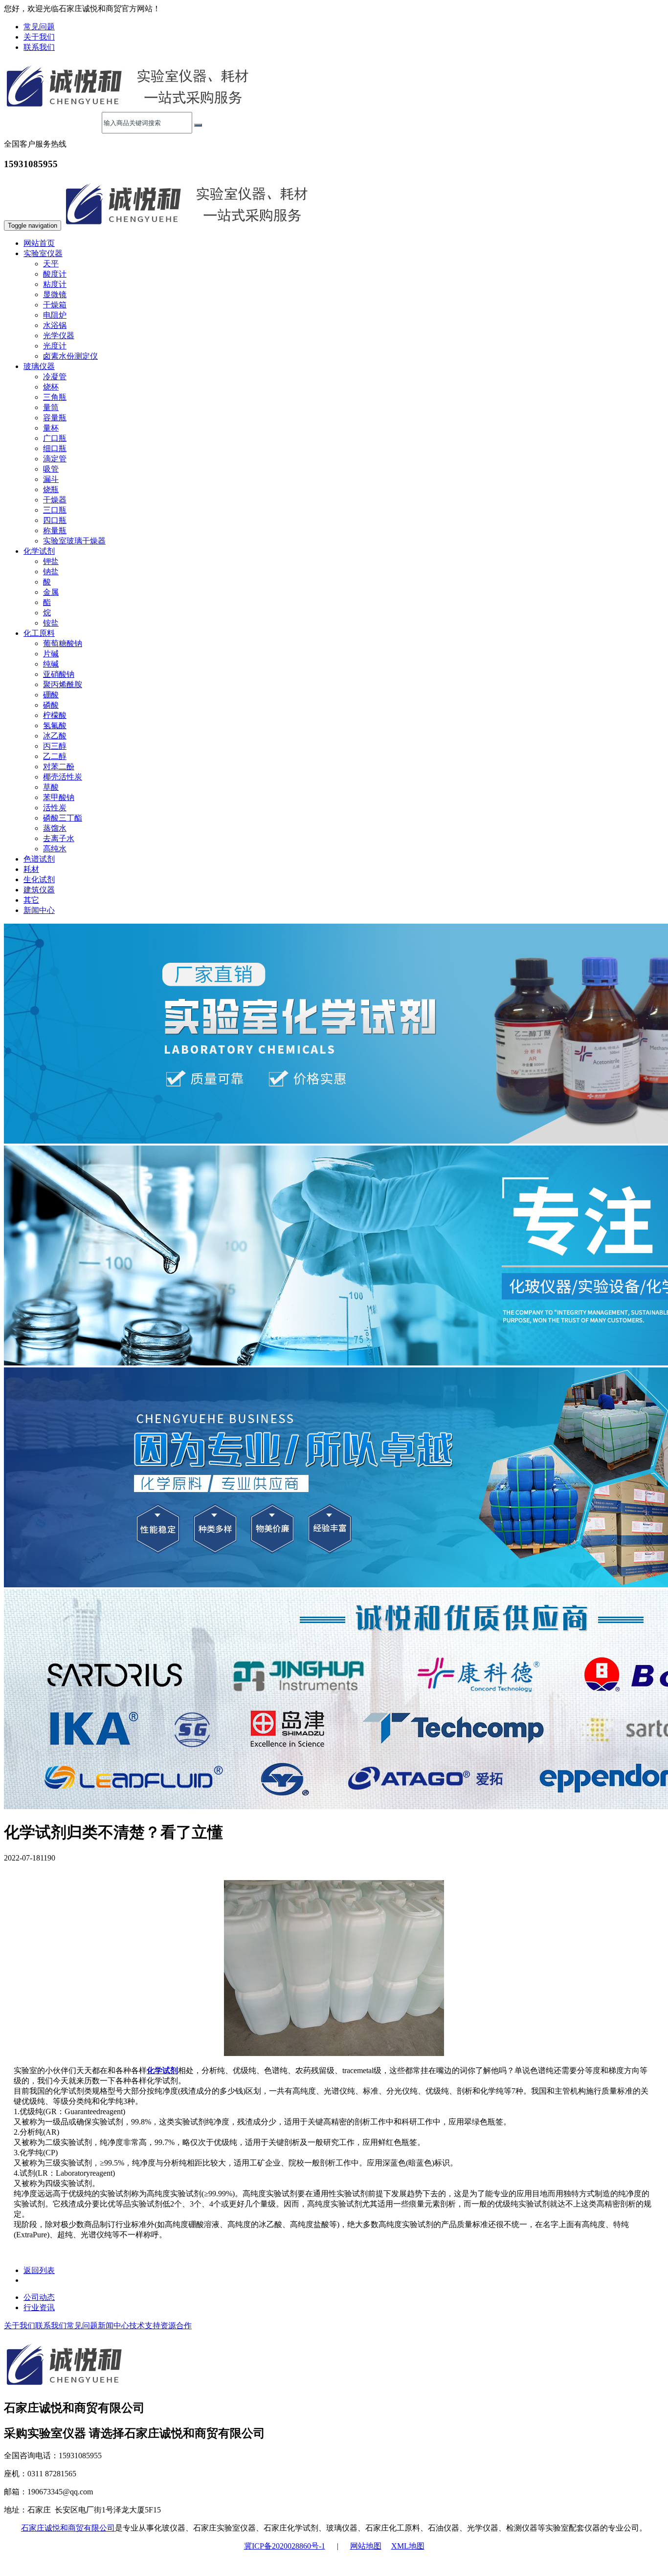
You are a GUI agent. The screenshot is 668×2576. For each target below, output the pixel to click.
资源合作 (176, 2326)
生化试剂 (39, 879)
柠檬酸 (55, 715)
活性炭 (55, 808)
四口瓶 (55, 520)
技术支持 (145, 2326)
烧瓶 (51, 489)
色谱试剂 (39, 859)
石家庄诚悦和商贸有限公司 (68, 2528)
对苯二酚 (59, 767)
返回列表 (39, 2270)
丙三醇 (55, 746)
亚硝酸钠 (59, 674)
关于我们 (39, 37)
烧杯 (51, 387)
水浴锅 (55, 325)
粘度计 (55, 284)
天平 (51, 264)
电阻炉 (55, 315)
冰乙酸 (55, 736)
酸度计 (55, 274)
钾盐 (51, 561)
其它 (31, 900)
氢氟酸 (55, 725)
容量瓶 (55, 418)
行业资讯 (39, 2307)
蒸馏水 (55, 828)
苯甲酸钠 (59, 797)
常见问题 (39, 27)
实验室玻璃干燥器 (74, 541)
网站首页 (39, 243)
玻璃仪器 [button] (39, 366)
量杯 (51, 428)
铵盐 (51, 623)
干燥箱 (55, 305)
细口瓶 (55, 448)
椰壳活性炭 (63, 777)
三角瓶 (55, 397)
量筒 (51, 407)
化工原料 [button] (39, 633)
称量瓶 (55, 530)
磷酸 (51, 705)
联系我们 (39, 47)
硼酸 (51, 695)
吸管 (51, 469)
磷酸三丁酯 (63, 818)
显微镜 (55, 294)
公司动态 (39, 2297)
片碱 (51, 654)
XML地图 (408, 2546)
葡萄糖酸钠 (63, 643)
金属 (51, 592)
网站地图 (366, 2546)
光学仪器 (59, 336)
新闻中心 (39, 910)
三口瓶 (55, 510)
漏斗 (51, 479)
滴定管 (55, 459)
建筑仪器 (39, 890)
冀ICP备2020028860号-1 (285, 2546)
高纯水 (55, 849)
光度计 (55, 346)
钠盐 (51, 572)
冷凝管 (55, 377)
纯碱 (51, 664)
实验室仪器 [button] (43, 253)
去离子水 (59, 838)
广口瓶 (55, 438)
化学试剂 (162, 2070)
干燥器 (55, 500)
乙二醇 (55, 756)
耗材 (31, 869)
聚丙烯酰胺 (63, 684)
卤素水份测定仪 (70, 356)
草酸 (51, 787)
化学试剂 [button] (39, 551)
